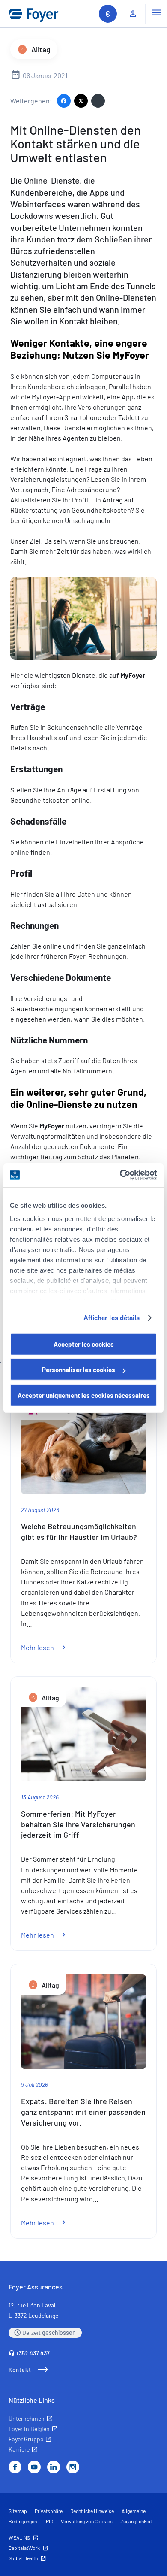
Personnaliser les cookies (79, 1370)
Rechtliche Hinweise (92, 2511)
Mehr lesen (48, 1647)
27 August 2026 (40, 1510)
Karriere (19, 2449)
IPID (49, 2521)
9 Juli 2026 (34, 2085)
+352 (33, 2353)
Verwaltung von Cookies (87, 2521)
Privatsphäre (49, 2511)
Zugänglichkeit (136, 2521)
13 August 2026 (40, 1797)
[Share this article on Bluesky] (98, 101)
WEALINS (19, 2537)
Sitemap (18, 2511)
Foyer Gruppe (26, 2439)
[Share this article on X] (81, 101)
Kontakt (20, 2370)
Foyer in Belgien (29, 2429)
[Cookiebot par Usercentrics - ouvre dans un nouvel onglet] (120, 1175)
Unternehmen (27, 2418)
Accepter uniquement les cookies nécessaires (84, 1395)
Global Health (23, 2558)
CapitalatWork (24, 2548)
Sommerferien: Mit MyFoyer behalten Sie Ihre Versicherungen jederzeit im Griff (78, 1824)
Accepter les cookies (84, 1344)
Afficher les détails (112, 1318)
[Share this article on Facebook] (64, 101)
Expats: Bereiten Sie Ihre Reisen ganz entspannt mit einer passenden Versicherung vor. (83, 2112)
